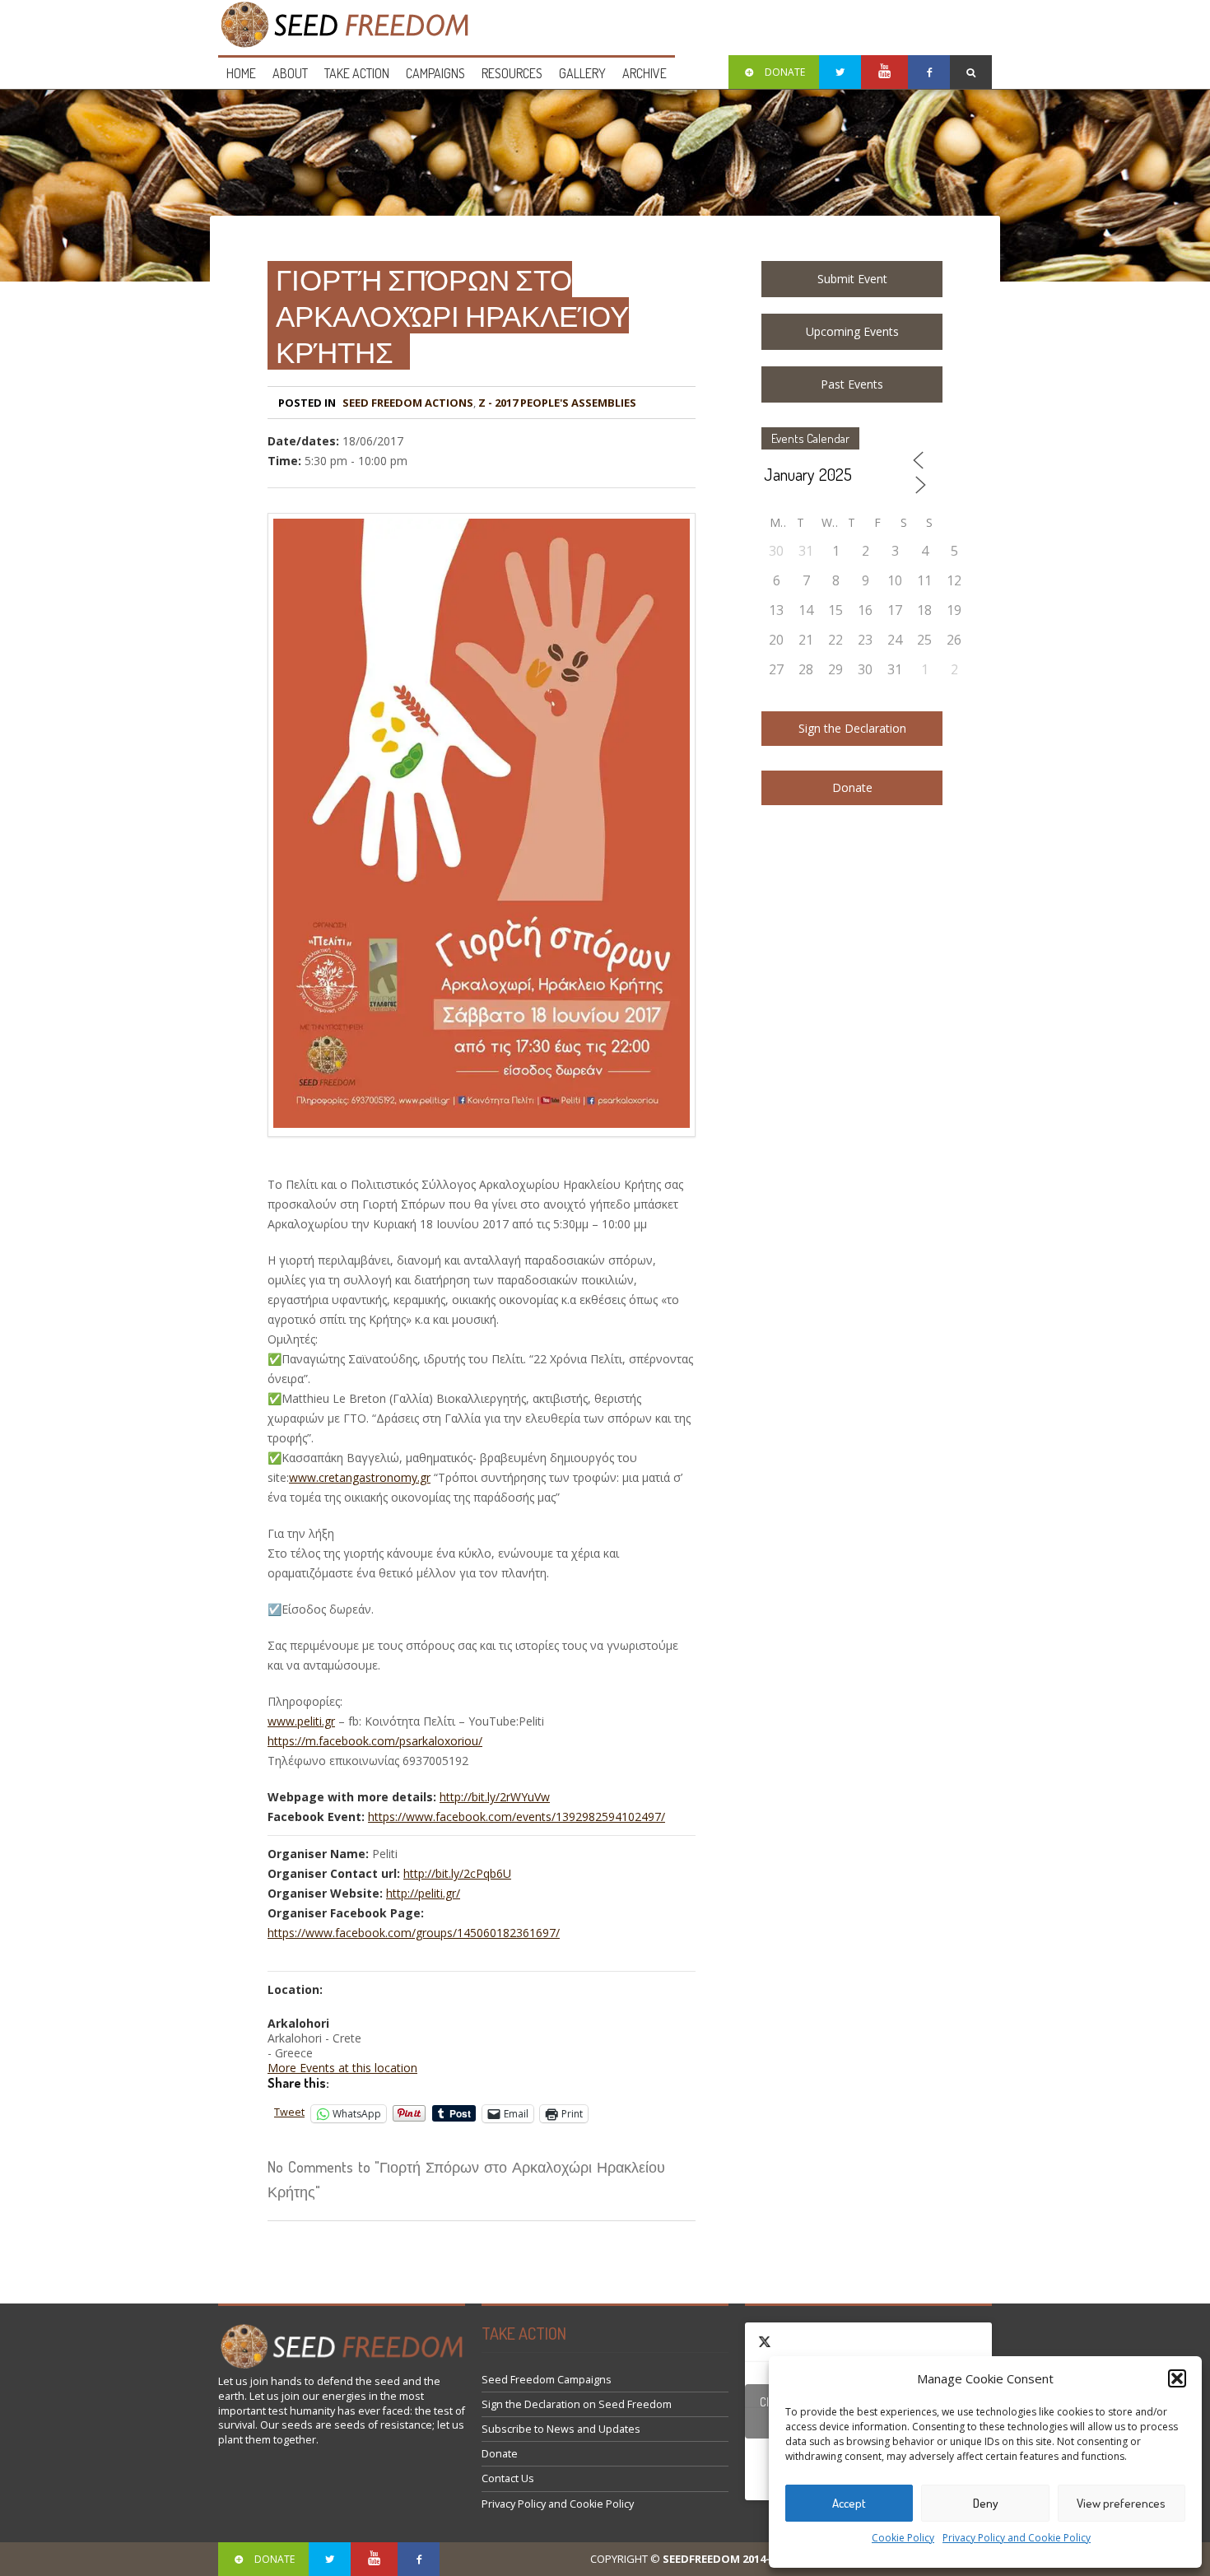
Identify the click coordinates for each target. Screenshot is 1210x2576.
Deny (986, 2503)
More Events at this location (342, 2068)
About (290, 73)
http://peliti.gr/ (423, 1893)
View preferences (1121, 2503)
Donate (852, 787)
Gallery (582, 73)
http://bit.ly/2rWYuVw (495, 1797)
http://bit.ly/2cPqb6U (457, 1873)
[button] (1177, 2378)
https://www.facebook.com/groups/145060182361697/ (414, 1933)
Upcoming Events (852, 331)
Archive (645, 73)
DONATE (785, 72)
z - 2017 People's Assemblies (557, 403)
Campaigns (435, 73)
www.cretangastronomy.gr (360, 1477)
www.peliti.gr (301, 1721)
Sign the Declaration (852, 728)
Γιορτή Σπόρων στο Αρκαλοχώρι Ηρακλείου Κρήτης (452, 315)
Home (241, 73)
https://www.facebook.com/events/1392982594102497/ (517, 1817)
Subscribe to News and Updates (561, 2429)
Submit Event (852, 279)
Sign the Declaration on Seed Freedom (577, 2404)
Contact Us (508, 2478)
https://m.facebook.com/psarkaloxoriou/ (375, 1741)
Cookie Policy (903, 2538)
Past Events (852, 384)
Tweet (289, 2112)
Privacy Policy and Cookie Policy (1017, 2538)
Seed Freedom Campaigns (547, 2380)
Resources (512, 73)
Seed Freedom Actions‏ (408, 403)
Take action (357, 73)
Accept (849, 2503)
